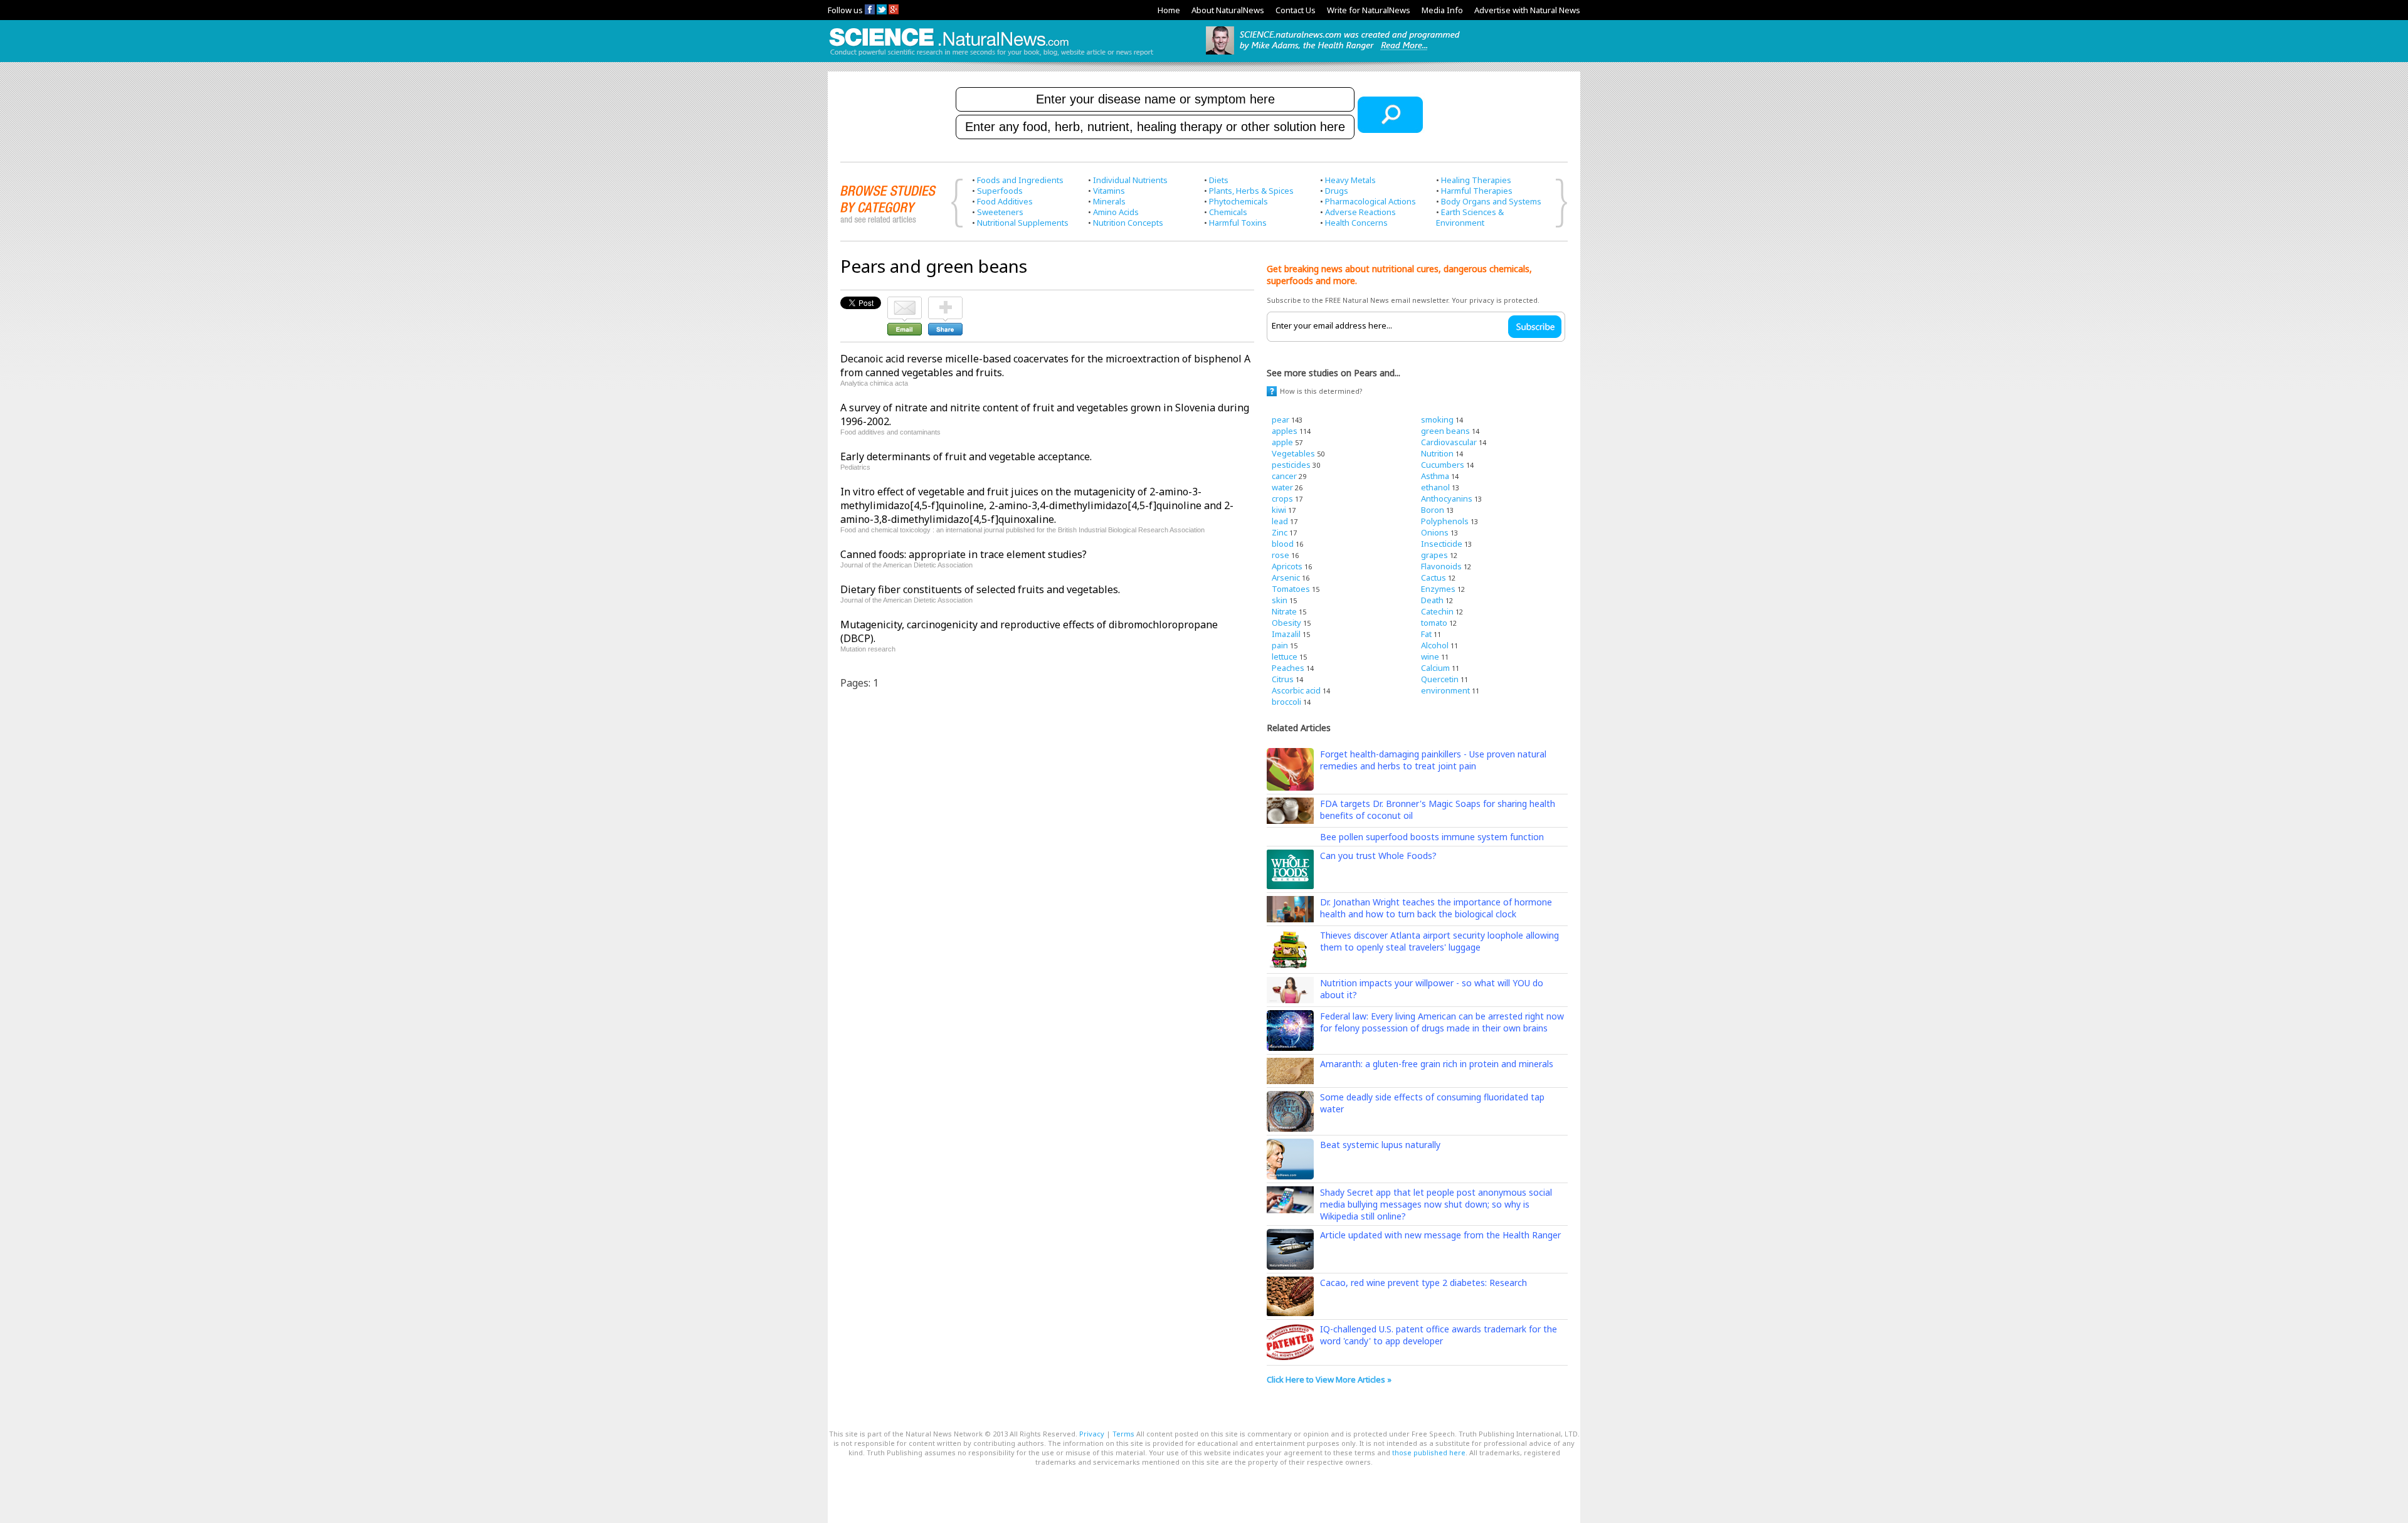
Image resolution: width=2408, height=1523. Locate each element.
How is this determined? (1321, 391)
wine (1430, 656)
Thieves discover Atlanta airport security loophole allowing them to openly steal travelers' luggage (1439, 941)
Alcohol (1435, 645)
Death (1432, 600)
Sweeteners (1000, 212)
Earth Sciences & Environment (1470, 217)
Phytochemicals (1238, 201)
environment (1445, 690)
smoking (1437, 419)
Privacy (1092, 1434)
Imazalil (1286, 634)
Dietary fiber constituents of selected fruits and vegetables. (980, 589)
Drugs (1337, 191)
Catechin (1437, 611)
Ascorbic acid (1296, 690)
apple (1282, 442)
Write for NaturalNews (1369, 10)
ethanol (1435, 487)
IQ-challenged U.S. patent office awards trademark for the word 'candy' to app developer (1439, 1335)
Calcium (1435, 668)
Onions (1435, 532)
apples (1285, 431)
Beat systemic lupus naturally (1380, 1145)
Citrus (1283, 679)
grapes (1434, 555)
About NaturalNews (1228, 10)
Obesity (1286, 623)
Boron (1433, 510)
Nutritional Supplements (1023, 223)
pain (1280, 645)
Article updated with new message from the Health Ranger (1440, 1235)
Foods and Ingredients (1020, 180)
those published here (1429, 1452)
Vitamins (1109, 191)
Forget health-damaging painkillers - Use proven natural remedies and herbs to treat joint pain (1433, 760)
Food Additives (1005, 201)
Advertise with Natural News (1527, 10)
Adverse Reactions (1360, 212)
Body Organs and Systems (1491, 201)
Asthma (1435, 476)
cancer (1284, 476)
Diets (1219, 180)
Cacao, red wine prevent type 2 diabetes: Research (1423, 1283)
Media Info (1442, 10)
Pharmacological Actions (1370, 201)
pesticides (1291, 465)
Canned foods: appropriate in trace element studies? (964, 554)
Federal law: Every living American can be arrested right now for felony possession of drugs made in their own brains (1442, 1022)
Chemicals (1228, 212)
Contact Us (1296, 10)
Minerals (1109, 201)
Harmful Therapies (1477, 191)
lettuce (1285, 656)
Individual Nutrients (1130, 180)
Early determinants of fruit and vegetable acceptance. (966, 456)
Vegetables (1293, 453)
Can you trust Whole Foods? (1378, 856)
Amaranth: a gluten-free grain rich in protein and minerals (1437, 1064)
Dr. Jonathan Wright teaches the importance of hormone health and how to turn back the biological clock (1436, 908)
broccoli (1286, 702)
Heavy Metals (1350, 180)
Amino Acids (1116, 212)
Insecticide (1442, 544)
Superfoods (1000, 191)
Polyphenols (1445, 521)
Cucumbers (1443, 465)
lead (1280, 521)
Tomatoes (1291, 589)
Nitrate (1284, 611)
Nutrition (1437, 453)
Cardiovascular (1449, 442)
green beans (1445, 431)
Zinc (1280, 532)
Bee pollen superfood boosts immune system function (1432, 837)
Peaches (1288, 668)
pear (1281, 419)
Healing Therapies (1476, 180)
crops (1282, 498)
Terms (1123, 1434)
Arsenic (1286, 577)
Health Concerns (1356, 223)
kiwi (1279, 510)
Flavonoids (1441, 566)
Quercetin (1440, 679)
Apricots (1287, 566)
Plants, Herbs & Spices (1251, 191)
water (1282, 487)
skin (1280, 600)
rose (1281, 555)
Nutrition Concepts (1128, 223)
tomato (1434, 623)
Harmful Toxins (1238, 223)
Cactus (1434, 577)
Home (1169, 10)
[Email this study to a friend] (905, 302)
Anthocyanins (1447, 498)
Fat (1426, 634)
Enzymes (1438, 589)
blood (1283, 544)
